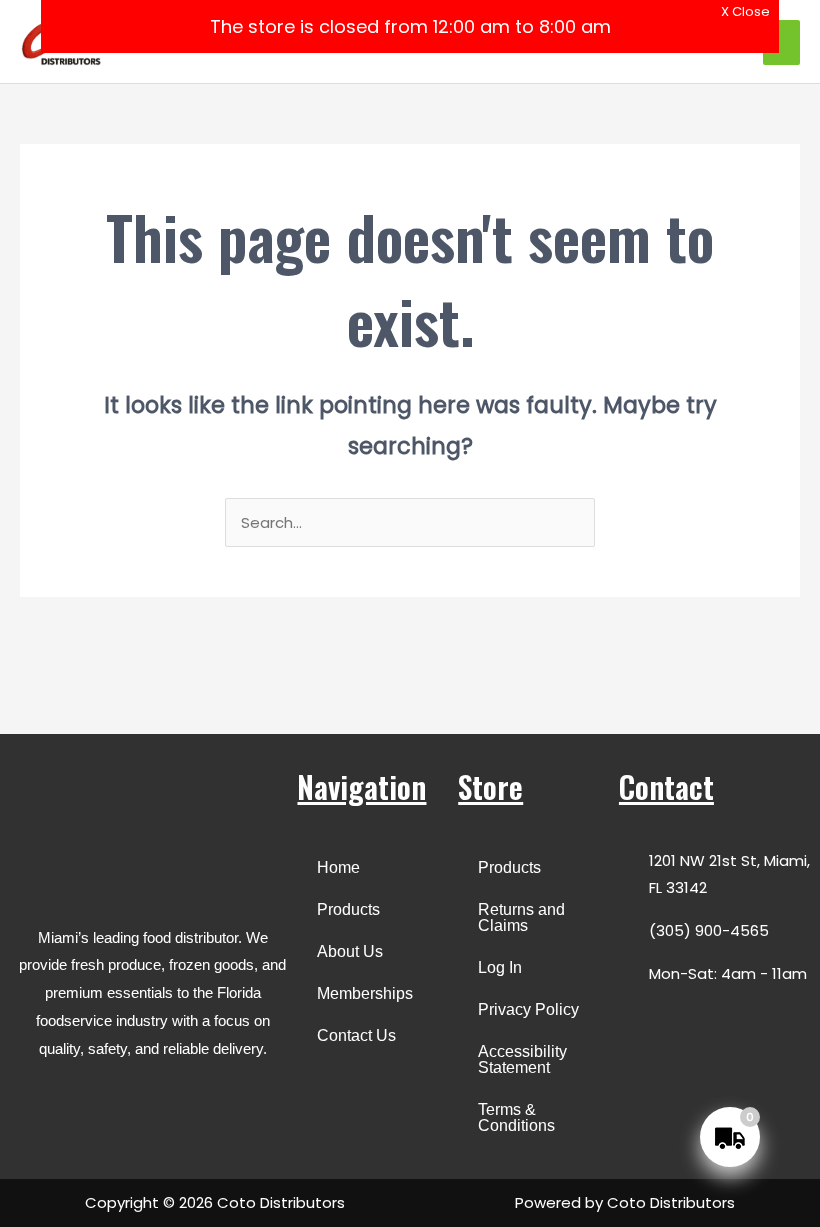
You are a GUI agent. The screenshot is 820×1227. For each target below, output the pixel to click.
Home (338, 867)
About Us (350, 951)
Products (348, 909)
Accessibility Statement (522, 1059)
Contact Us (356, 1035)
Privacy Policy (528, 1009)
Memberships (365, 993)
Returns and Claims (521, 917)
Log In (500, 967)
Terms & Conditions (516, 1117)
